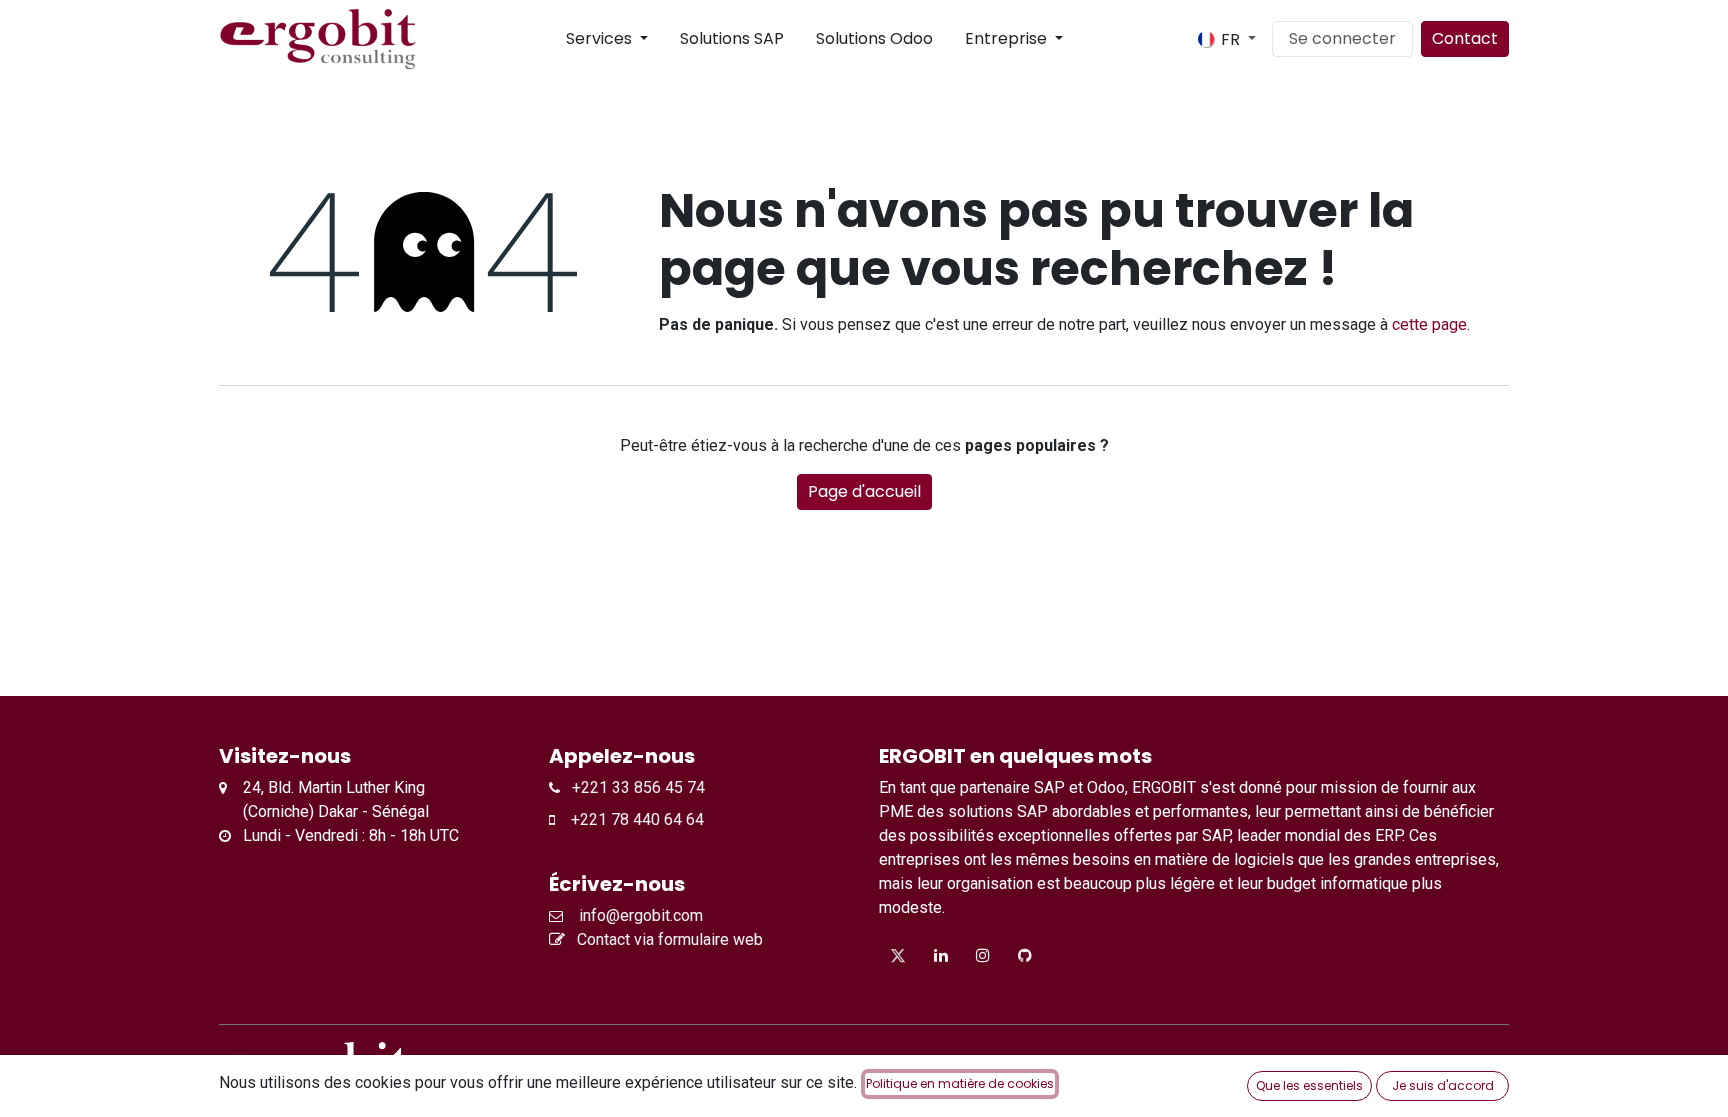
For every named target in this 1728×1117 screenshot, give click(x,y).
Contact (1465, 38)
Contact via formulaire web (668, 939)
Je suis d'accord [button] (1443, 1085)
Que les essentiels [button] (1309, 1085)
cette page (1429, 324)
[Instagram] (983, 955)
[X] (898, 955)
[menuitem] (550, 39)
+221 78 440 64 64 (629, 819)
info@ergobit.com (637, 915)
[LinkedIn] (941, 955)
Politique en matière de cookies (960, 1083)
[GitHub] (1025, 955)
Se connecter (1342, 38)
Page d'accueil (864, 491)
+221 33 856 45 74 (632, 787)
